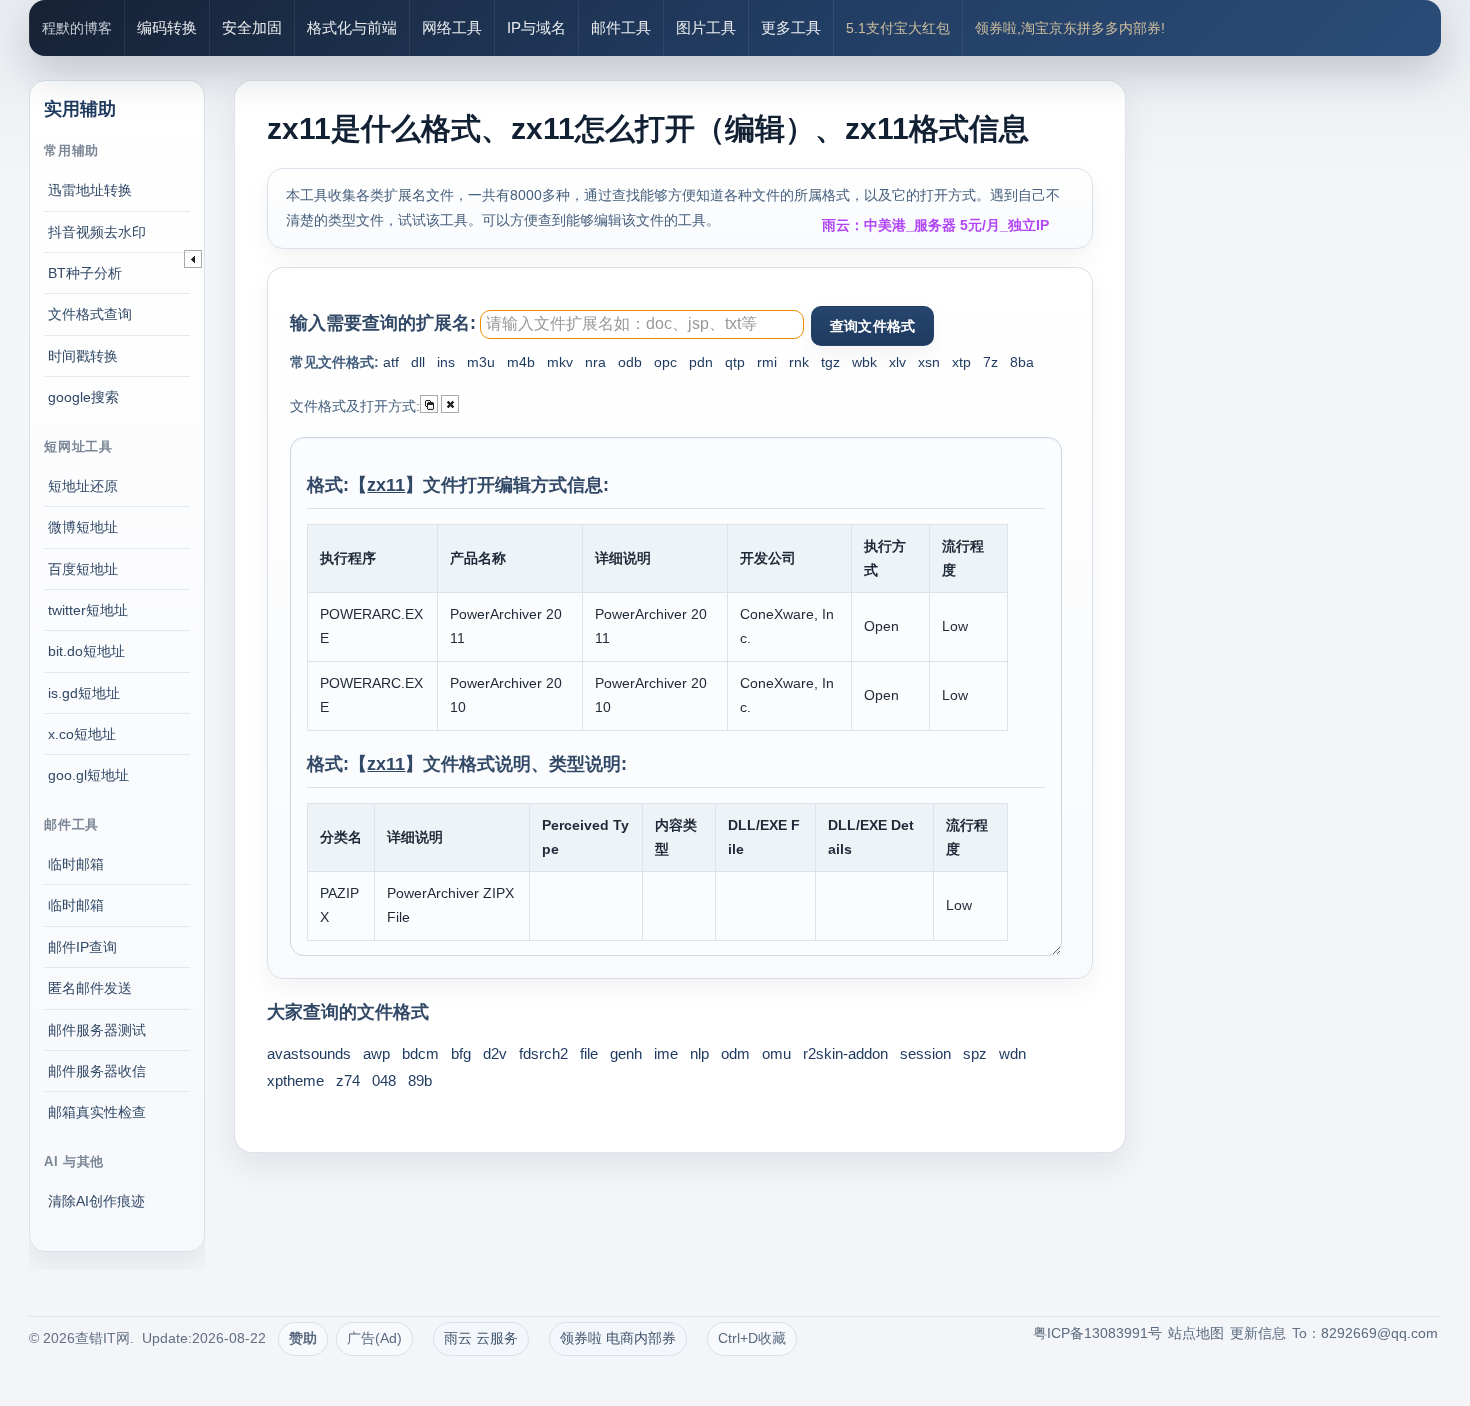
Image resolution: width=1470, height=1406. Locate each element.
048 (384, 1080)
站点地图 (1196, 1333)
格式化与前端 (352, 27)
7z (990, 362)
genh (626, 1053)
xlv (897, 362)
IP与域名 (536, 27)
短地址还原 (83, 486)
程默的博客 (77, 28)
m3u (481, 362)
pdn (701, 362)
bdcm (420, 1053)
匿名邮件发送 (90, 988)
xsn (929, 362)
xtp (961, 362)
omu (776, 1053)
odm (735, 1053)
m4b (521, 362)
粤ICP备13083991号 (1097, 1333)
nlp (699, 1053)
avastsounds (309, 1053)
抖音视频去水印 (97, 232)
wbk (864, 362)
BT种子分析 (85, 273)
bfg (461, 1053)
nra (595, 362)
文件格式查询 (90, 314)
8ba (1022, 362)
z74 (348, 1080)
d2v (495, 1053)
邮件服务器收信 (97, 1071)
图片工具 (706, 27)
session (925, 1053)
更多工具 (791, 27)
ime (666, 1053)
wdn (1012, 1053)
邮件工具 (621, 27)
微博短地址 (83, 527)
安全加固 (252, 27)
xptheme (295, 1080)
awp (376, 1053)
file (589, 1053)
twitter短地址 (88, 610)
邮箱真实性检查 (97, 1112)
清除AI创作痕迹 (96, 1201)
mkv (560, 362)
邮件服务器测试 (97, 1030)
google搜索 (83, 397)
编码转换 (167, 27)
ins (446, 362)
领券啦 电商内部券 (618, 1338)
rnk (799, 362)
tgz (830, 362)
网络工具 (452, 27)
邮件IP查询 (82, 947)
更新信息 (1258, 1333)
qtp (735, 362)
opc (665, 362)
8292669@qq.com (1379, 1333)
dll (418, 362)
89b (420, 1080)
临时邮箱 (76, 864)
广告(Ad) (374, 1338)
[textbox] (642, 324)
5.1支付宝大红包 (898, 28)
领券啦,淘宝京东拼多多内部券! (1070, 28)
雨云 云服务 (481, 1338)
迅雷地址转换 (90, 190)
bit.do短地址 (86, 651)
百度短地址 (83, 569)
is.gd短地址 (84, 693)
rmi (767, 362)
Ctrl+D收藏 (752, 1338)
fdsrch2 (543, 1053)
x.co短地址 (82, 734)
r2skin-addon (845, 1053)
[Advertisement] (1305, 350)
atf (391, 362)
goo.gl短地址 (88, 775)
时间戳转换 (83, 356)
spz (975, 1053)
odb (630, 362)
